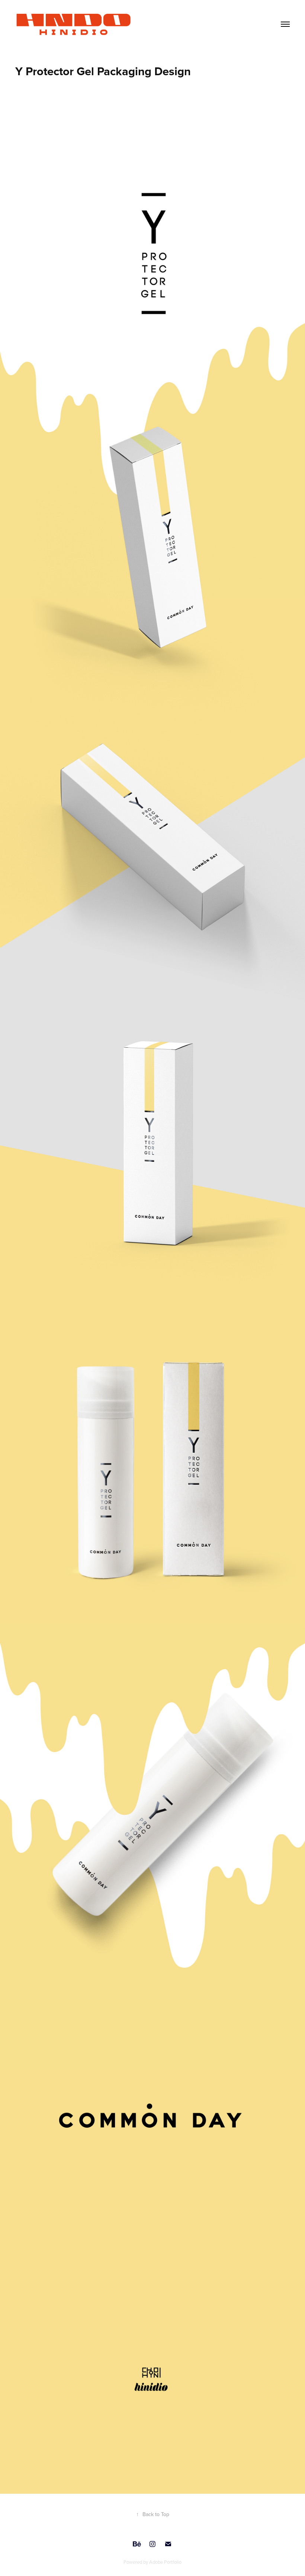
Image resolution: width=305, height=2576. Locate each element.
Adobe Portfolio (165, 2562)
